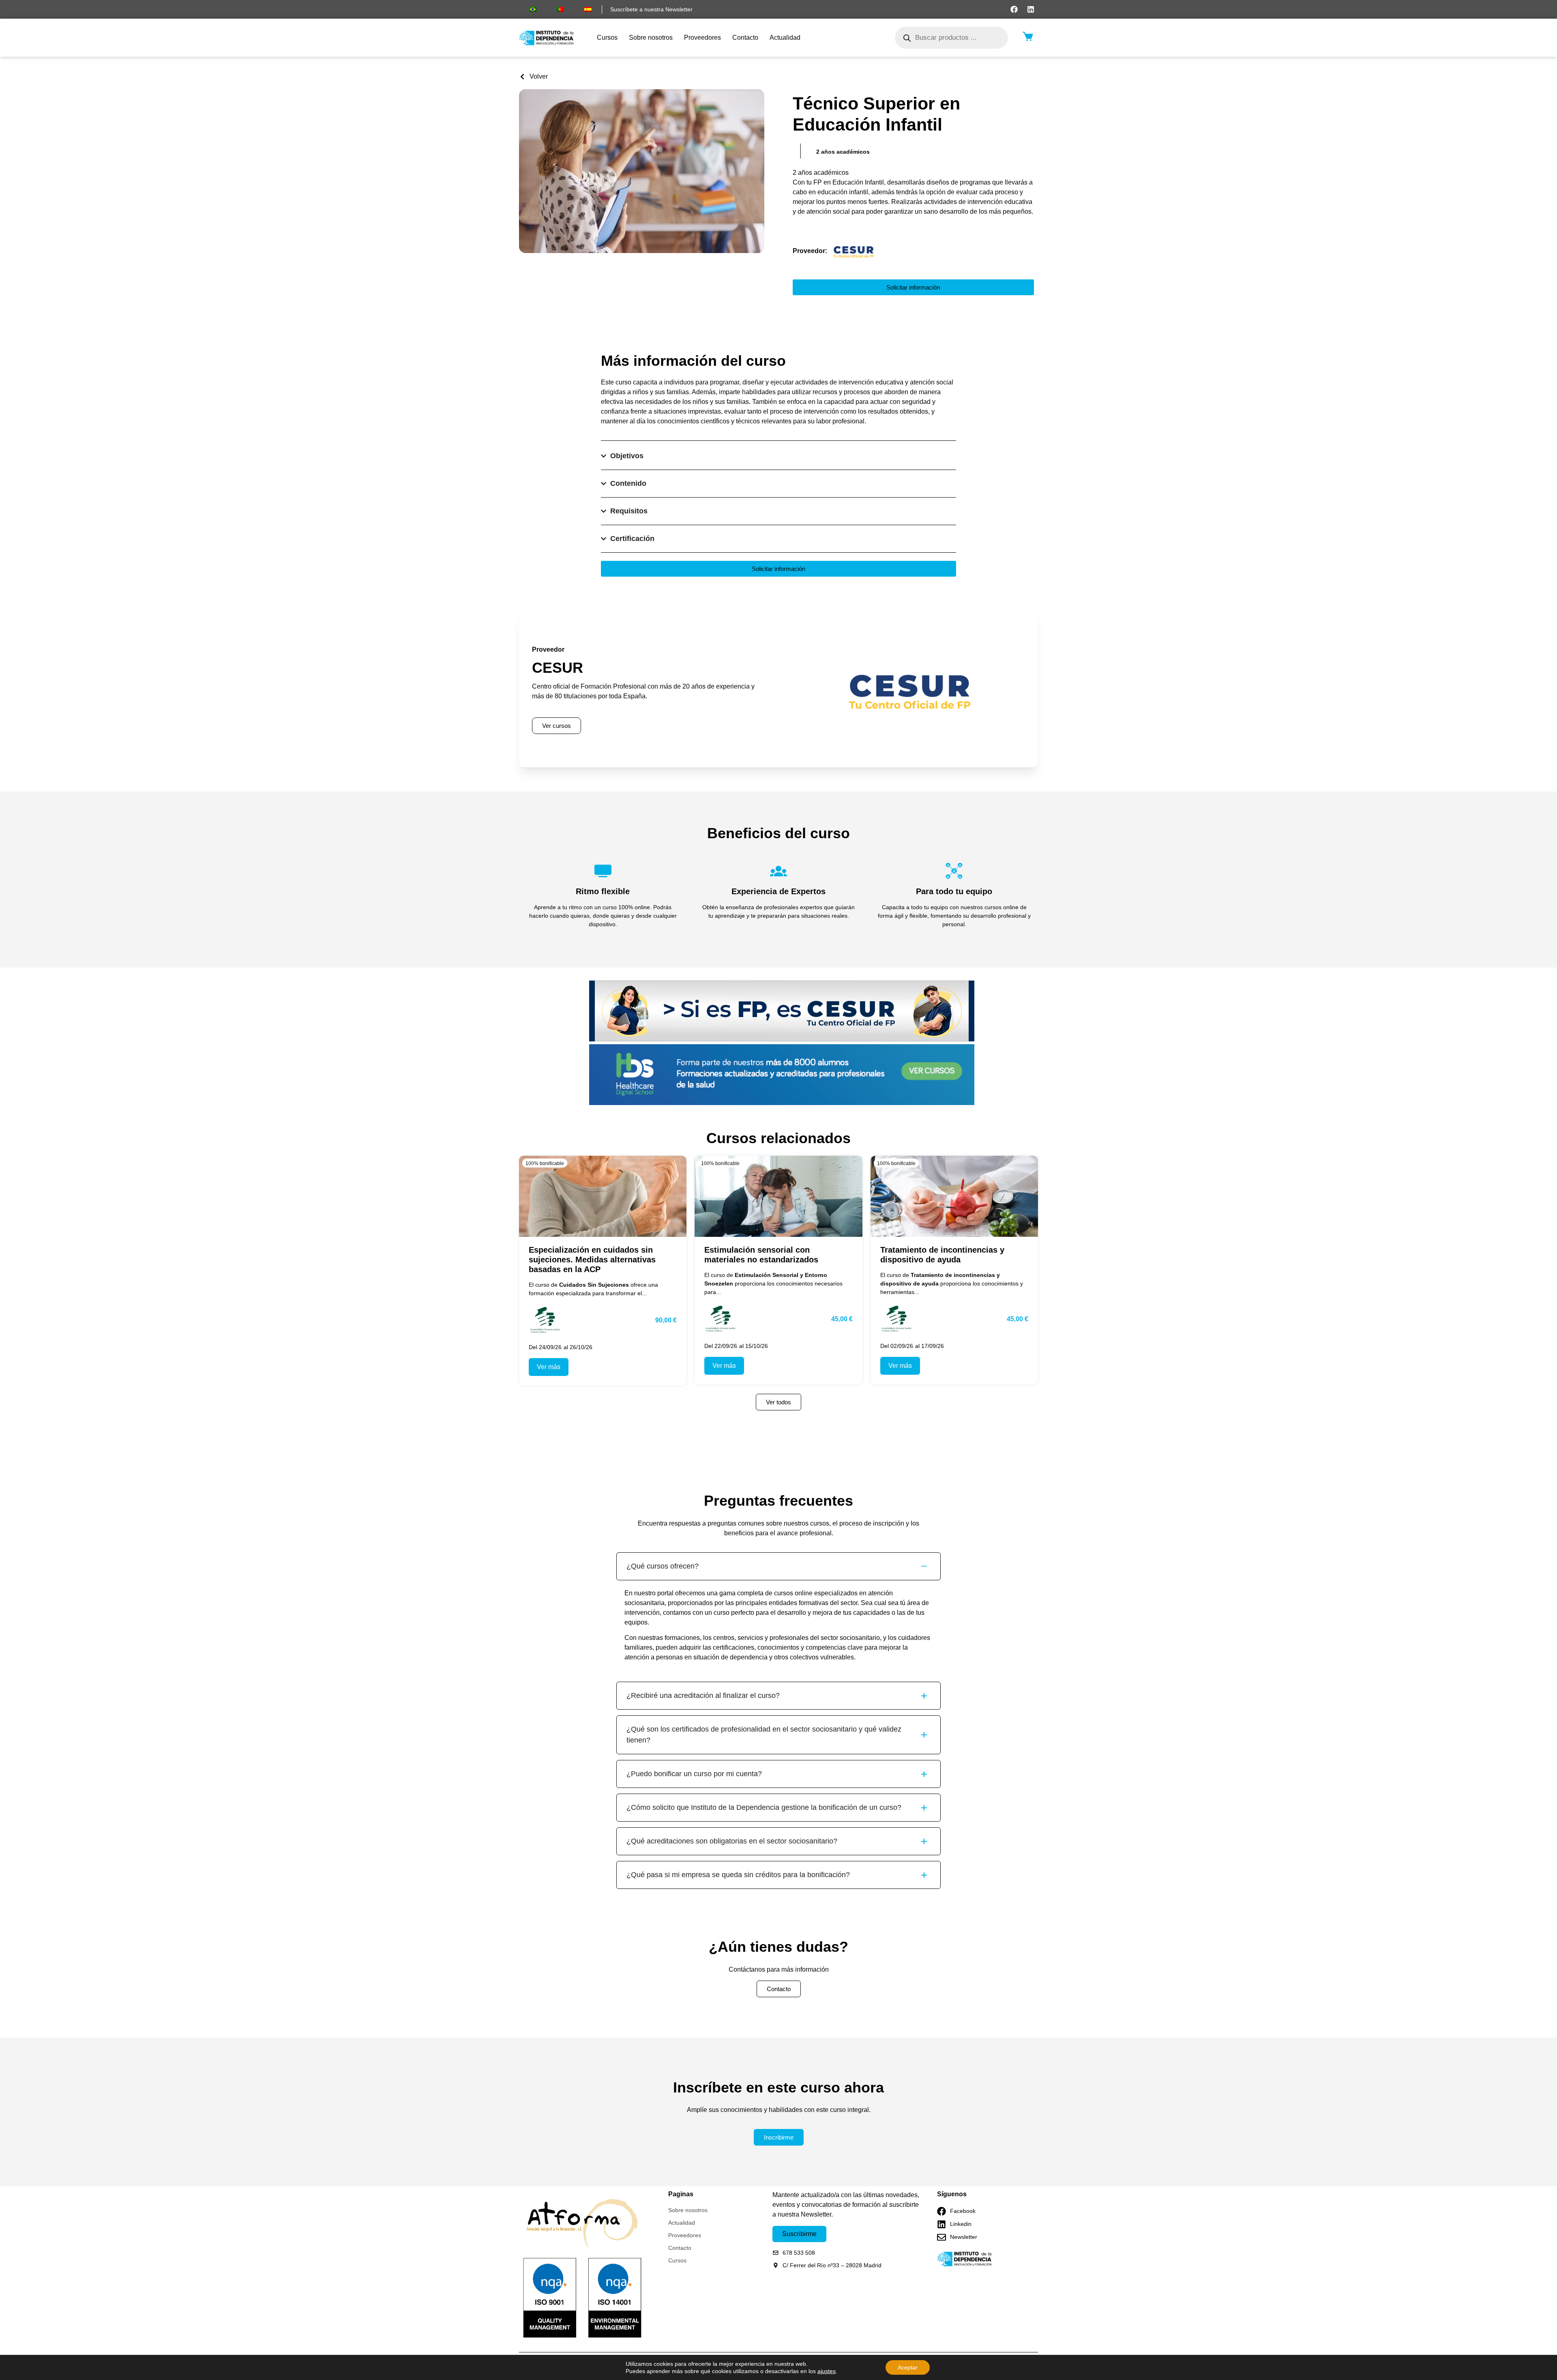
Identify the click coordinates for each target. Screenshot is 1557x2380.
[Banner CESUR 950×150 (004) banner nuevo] (782, 1039)
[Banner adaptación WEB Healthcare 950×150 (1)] (782, 1103)
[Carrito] (1028, 36)
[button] (843, 152)
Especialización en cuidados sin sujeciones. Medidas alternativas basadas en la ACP (592, 1260)
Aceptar (908, 2367)
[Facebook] (1014, 9)
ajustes (827, 2371)
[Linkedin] (1031, 9)
